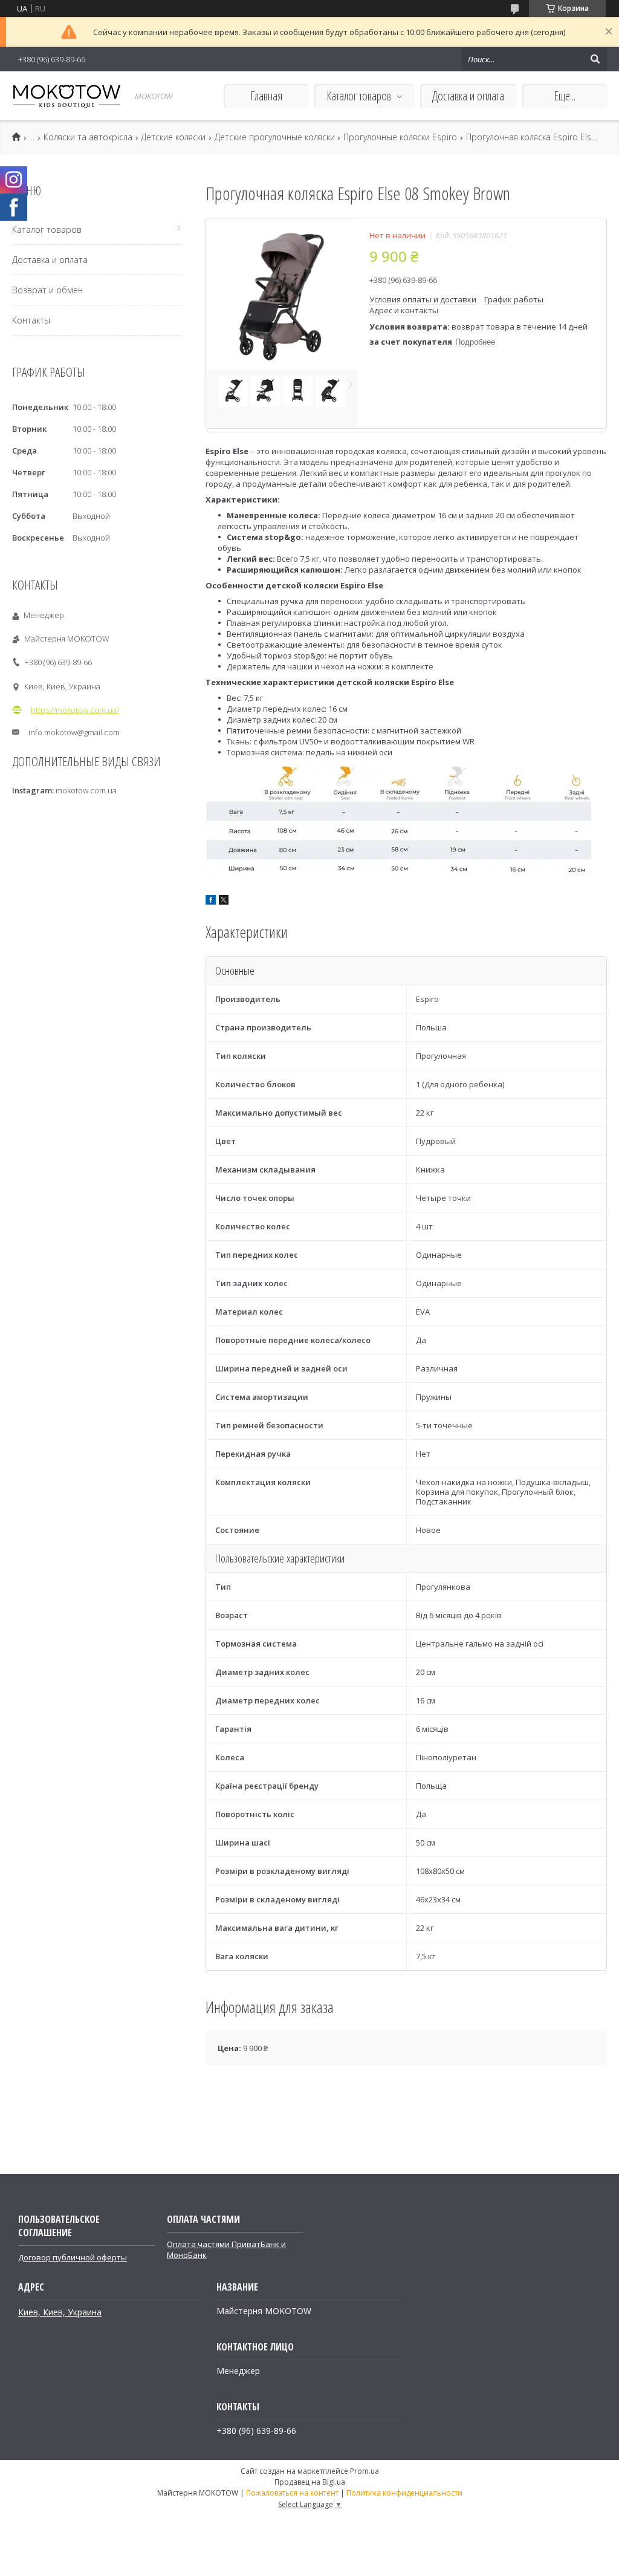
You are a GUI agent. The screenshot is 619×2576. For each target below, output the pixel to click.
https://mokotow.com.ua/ (75, 710)
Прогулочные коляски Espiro (400, 137)
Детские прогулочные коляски (275, 137)
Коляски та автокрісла (88, 137)
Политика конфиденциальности (404, 2493)
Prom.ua (365, 2471)
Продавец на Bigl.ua (310, 2482)
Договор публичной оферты (73, 2257)
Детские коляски (173, 137)
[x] (224, 902)
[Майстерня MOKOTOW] (66, 96)
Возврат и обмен (47, 290)
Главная (266, 96)
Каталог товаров (359, 96)
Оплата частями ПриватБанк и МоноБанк (226, 2249)
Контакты (31, 320)
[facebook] (211, 902)
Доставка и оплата (468, 96)
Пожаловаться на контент (292, 2493)
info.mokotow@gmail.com (74, 732)
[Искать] (595, 59)
